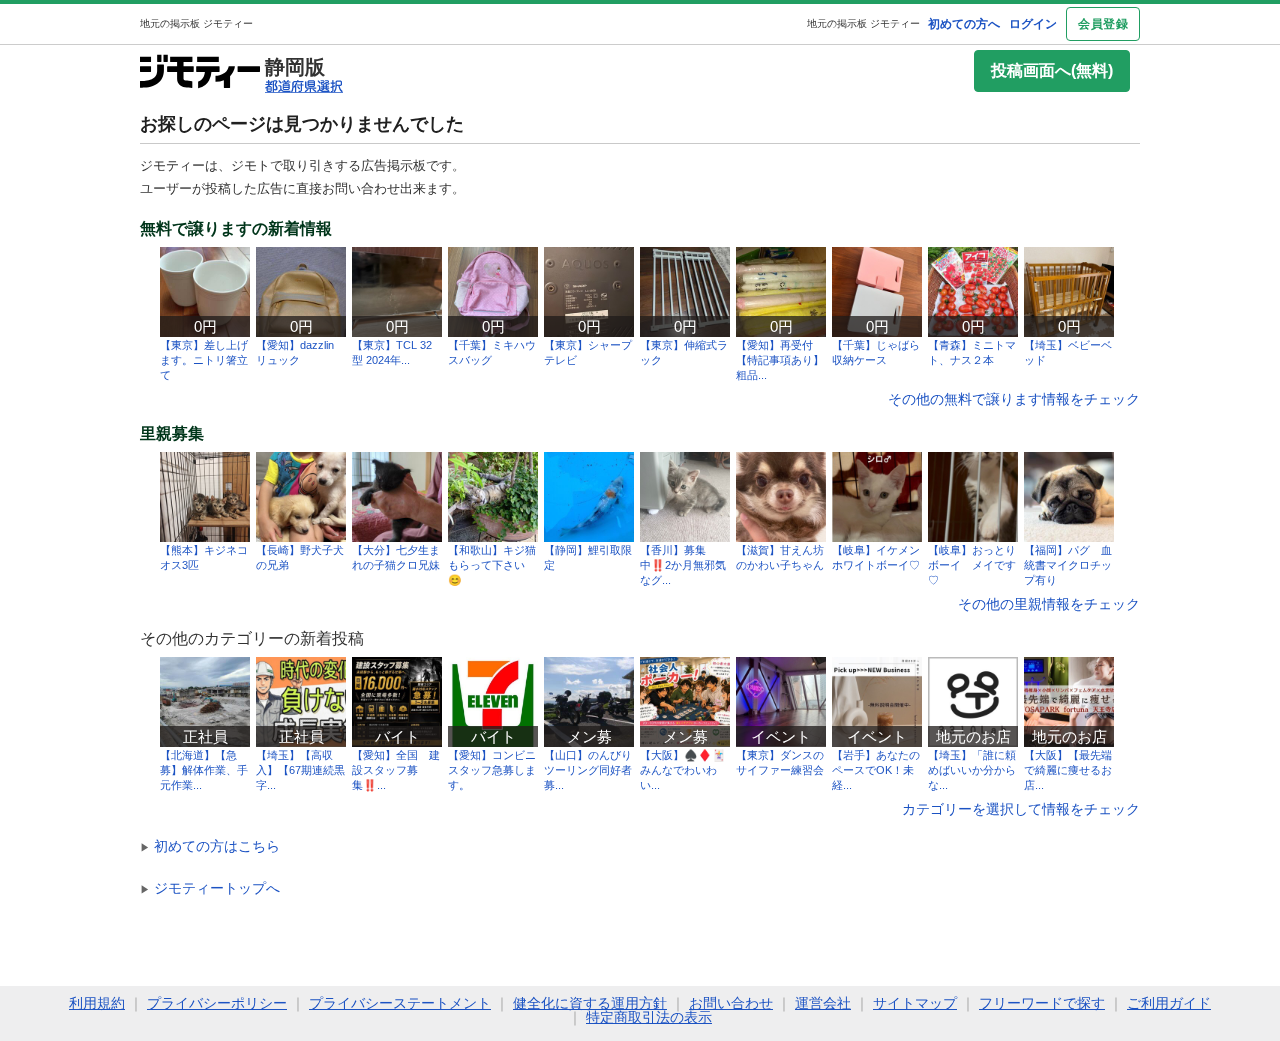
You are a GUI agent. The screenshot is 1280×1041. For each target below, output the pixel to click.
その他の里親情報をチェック (1049, 604)
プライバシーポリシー (217, 1003)
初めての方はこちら (210, 846)
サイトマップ (915, 1003)
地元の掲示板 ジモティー (863, 23)
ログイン (1033, 24)
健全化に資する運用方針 (590, 1003)
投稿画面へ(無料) (1052, 70)
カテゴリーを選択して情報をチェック (1021, 809)
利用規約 (97, 1003)
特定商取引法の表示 (649, 1017)
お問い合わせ (731, 1003)
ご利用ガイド (1169, 1003)
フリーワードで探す (1042, 1003)
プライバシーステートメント (400, 1003)
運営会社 (823, 1003)
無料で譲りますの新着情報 (236, 229)
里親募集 (172, 434)
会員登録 (1103, 24)
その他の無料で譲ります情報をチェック (1014, 399)
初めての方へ (964, 24)
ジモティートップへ (210, 888)
